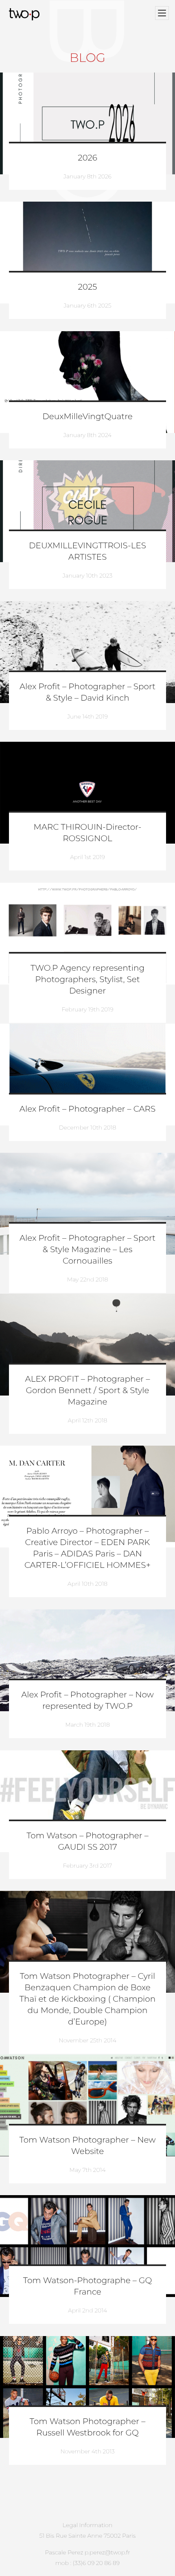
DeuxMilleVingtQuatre (87, 417)
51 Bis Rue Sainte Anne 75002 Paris (88, 2536)
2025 (88, 287)
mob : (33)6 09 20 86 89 (87, 2563)
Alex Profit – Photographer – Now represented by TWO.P (87, 1701)
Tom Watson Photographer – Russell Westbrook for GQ (88, 2427)
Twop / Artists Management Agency (25, 14)
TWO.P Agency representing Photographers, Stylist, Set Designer (87, 980)
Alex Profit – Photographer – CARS (87, 1109)
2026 (87, 158)
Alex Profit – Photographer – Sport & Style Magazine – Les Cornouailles (87, 1250)
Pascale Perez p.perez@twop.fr (87, 2552)
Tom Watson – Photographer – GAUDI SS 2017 (87, 1842)
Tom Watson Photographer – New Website (88, 2146)
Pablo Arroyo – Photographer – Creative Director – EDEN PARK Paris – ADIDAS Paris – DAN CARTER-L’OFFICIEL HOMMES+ (87, 1548)
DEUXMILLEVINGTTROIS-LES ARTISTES (87, 552)
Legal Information (88, 2525)
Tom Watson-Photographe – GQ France (87, 2286)
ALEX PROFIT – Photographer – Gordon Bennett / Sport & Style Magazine (88, 1391)
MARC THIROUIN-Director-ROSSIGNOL (88, 833)
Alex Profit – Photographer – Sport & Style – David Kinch (87, 692)
